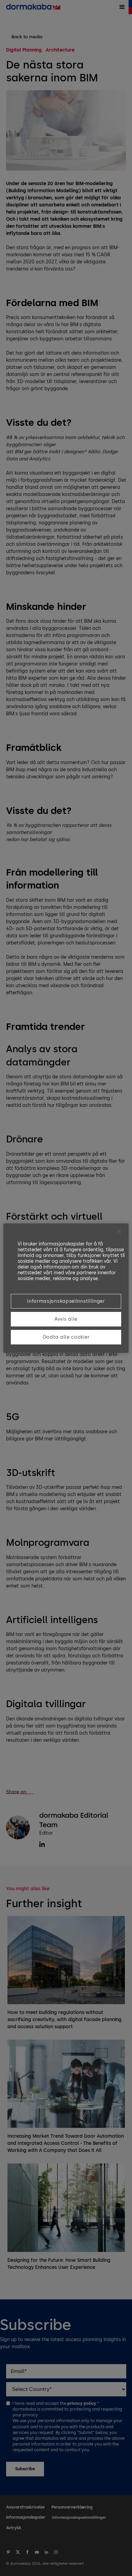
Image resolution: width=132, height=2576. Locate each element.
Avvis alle (66, 1319)
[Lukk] (119, 1232)
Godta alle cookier (66, 1337)
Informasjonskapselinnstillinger (66, 1301)
